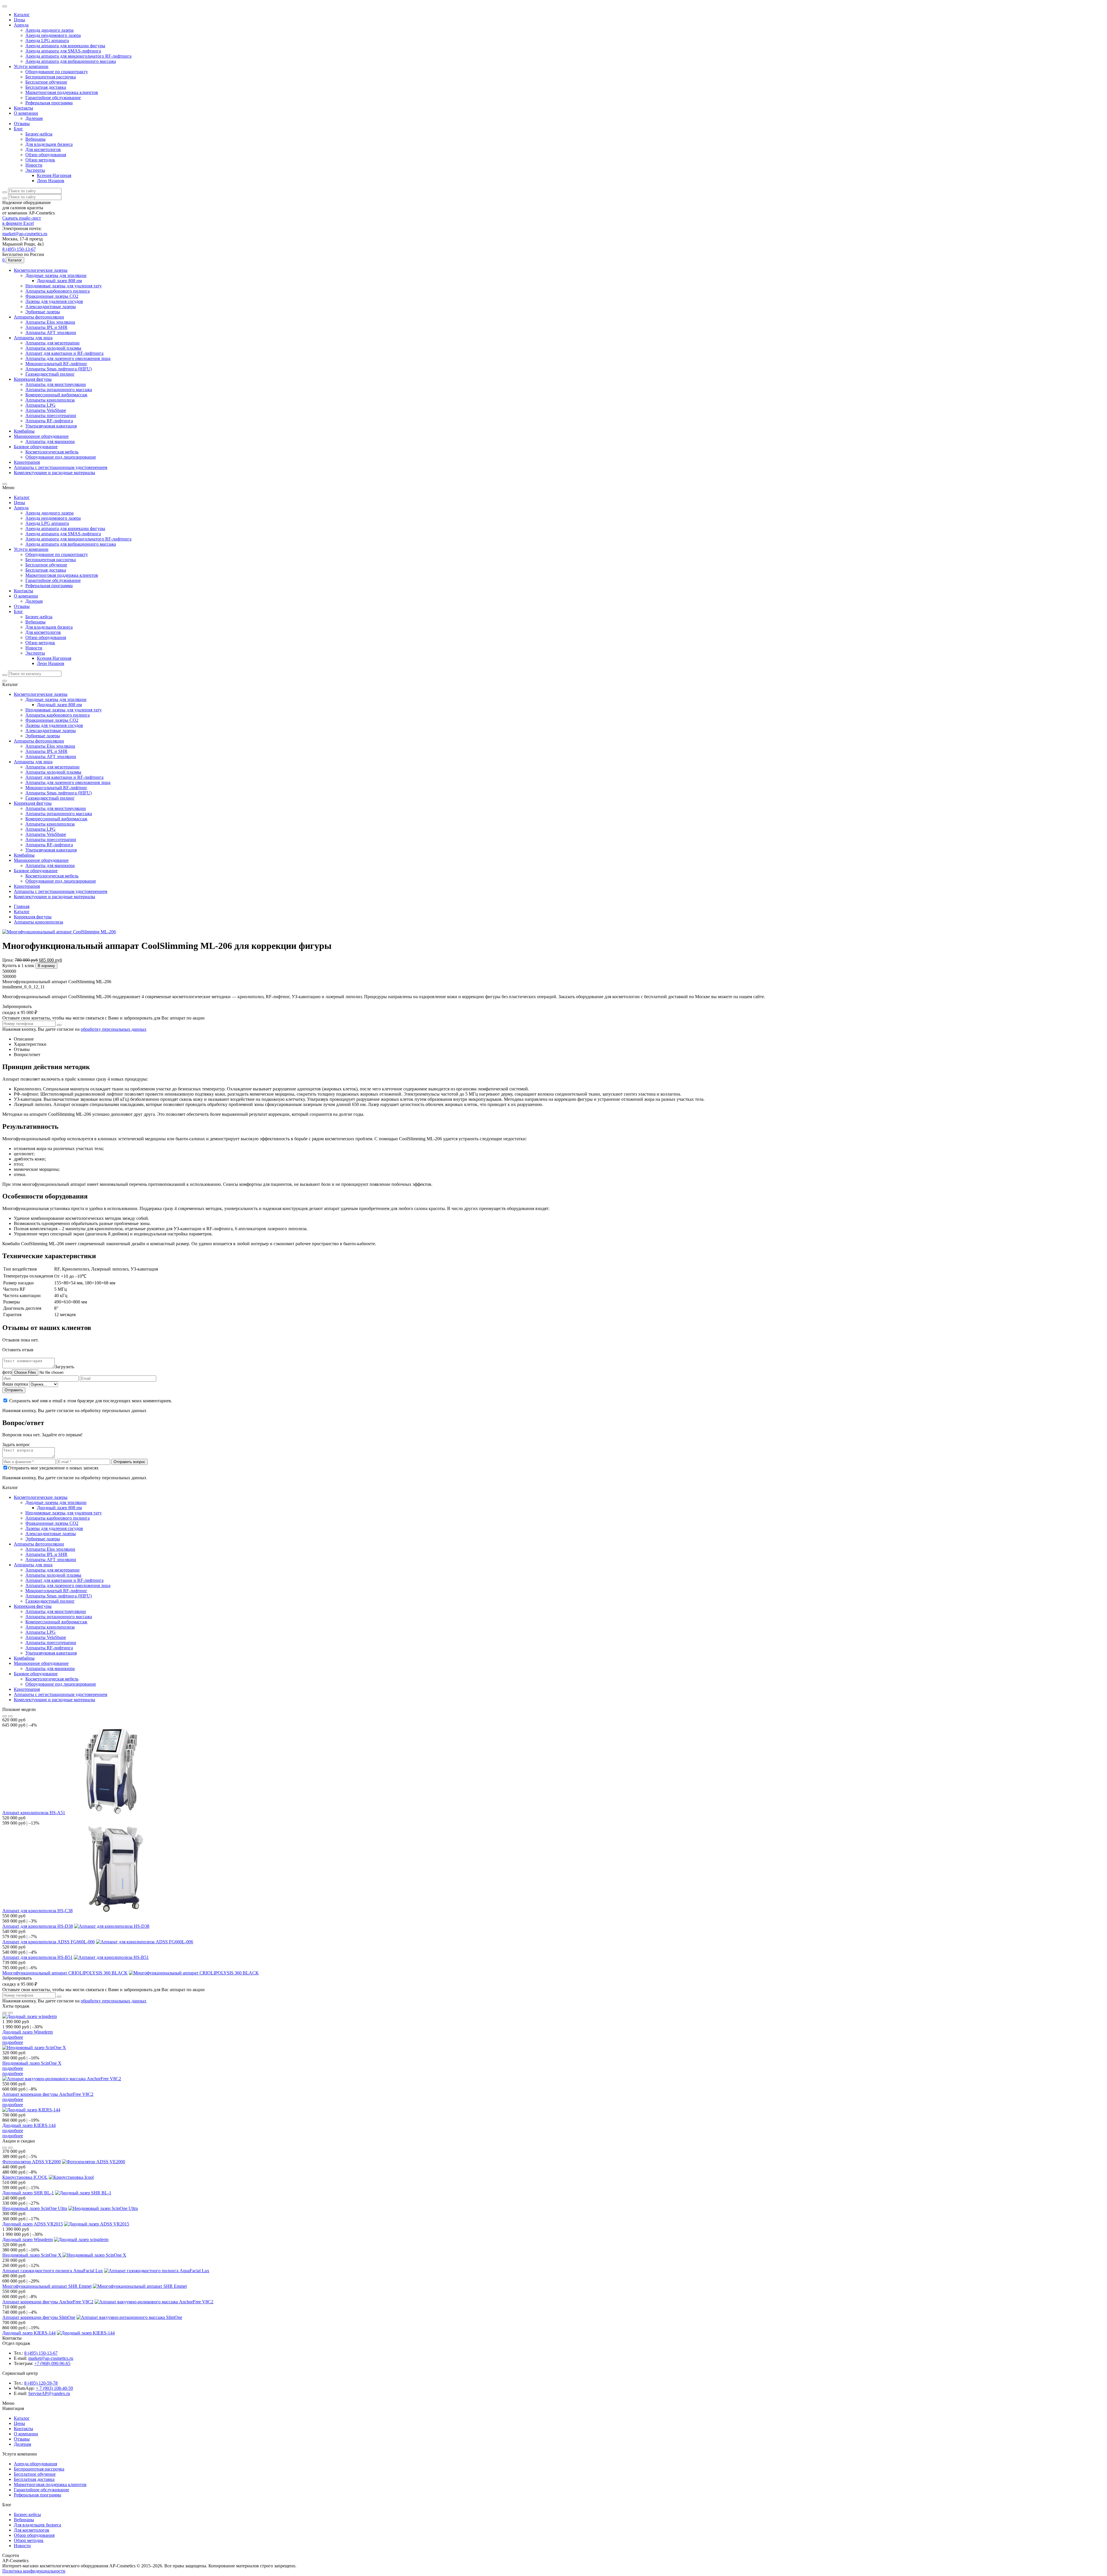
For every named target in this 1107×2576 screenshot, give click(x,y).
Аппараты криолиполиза (50, 441)
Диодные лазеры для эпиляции (56, 302)
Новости (34, 183)
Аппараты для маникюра (50, 487)
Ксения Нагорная (54, 194)
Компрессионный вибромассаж (56, 435)
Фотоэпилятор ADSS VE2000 (32, 2340)
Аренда (21, 27)
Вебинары (35, 154)
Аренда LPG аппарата (47, 44)
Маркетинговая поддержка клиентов (62, 102)
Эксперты (35, 188)
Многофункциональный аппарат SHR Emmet (47, 2478)
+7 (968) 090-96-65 (52, 2563)
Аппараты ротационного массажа (59, 429)
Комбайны (24, 475)
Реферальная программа (49, 113)
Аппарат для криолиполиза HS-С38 (37, 2063)
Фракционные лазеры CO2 (52, 325)
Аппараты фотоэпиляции (39, 348)
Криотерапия (27, 510)
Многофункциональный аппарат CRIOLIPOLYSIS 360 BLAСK (65, 2132)
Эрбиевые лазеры (43, 343)
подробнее (13, 2201)
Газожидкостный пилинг (50, 412)
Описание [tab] (24, 1140)
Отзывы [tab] (22, 1152)
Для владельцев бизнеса (49, 160)
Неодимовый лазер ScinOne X (32, 2230)
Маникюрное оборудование (41, 481)
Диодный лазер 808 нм (59, 308)
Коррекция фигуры (33, 418)
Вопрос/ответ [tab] (27, 1157)
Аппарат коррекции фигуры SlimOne (39, 2513)
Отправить (14, 1511)
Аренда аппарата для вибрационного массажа (71, 67)
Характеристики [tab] (30, 1146)
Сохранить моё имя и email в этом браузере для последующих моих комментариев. (91, 1522)
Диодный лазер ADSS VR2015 (33, 2409)
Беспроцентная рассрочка (51, 85)
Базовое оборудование (36, 492)
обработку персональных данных (114, 1130)
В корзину (46, 1063)
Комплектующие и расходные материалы (54, 521)
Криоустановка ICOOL (25, 2357)
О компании (26, 125)
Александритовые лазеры (51, 337)
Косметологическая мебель (52, 498)
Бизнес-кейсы (39, 148)
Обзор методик (40, 177)
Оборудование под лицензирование (61, 504)
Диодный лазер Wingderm (28, 2196)
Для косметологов (43, 165)
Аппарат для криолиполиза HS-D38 (38, 2080)
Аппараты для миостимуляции (56, 423)
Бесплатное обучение (46, 90)
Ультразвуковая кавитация (51, 469)
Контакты (23, 119)
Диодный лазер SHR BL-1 (28, 2374)
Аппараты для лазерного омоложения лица (68, 394)
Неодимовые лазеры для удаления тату (64, 314)
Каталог (22, 15)
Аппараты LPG (41, 446)
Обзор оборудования (46, 171)
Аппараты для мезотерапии (52, 377)
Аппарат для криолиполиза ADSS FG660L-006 (49, 2097)
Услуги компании (31, 73)
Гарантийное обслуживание (53, 108)
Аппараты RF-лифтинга (49, 464)
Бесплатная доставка (46, 96)
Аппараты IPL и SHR (46, 360)
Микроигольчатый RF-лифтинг (56, 400)
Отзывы (22, 136)
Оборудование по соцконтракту (57, 79)
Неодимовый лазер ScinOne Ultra (35, 2392)
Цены (19, 21)
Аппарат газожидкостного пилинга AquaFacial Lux (53, 2461)
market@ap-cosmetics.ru (25, 257)
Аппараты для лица (33, 371)
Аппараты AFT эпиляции (51, 366)
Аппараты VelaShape (46, 452)
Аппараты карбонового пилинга (58, 320)
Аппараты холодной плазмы (53, 383)
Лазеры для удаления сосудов (54, 331)
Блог (18, 142)
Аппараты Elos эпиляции (50, 354)
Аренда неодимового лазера (53, 38)
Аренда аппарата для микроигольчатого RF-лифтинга (78, 62)
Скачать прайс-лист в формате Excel (22, 243)
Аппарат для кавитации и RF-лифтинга (64, 389)
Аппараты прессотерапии (51, 458)
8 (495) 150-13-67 (19, 274)
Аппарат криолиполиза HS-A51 (34, 1963)
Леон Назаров (51, 200)
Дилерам (34, 131)
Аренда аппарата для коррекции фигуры (65, 50)
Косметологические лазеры (41, 296)
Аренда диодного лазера (49, 33)
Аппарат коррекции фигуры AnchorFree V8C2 (48, 2265)
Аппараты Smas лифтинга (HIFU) (59, 406)
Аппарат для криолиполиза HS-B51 (37, 2115)
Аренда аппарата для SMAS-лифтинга (63, 56)
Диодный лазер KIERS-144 (29, 2299)
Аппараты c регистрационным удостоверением (61, 516)
